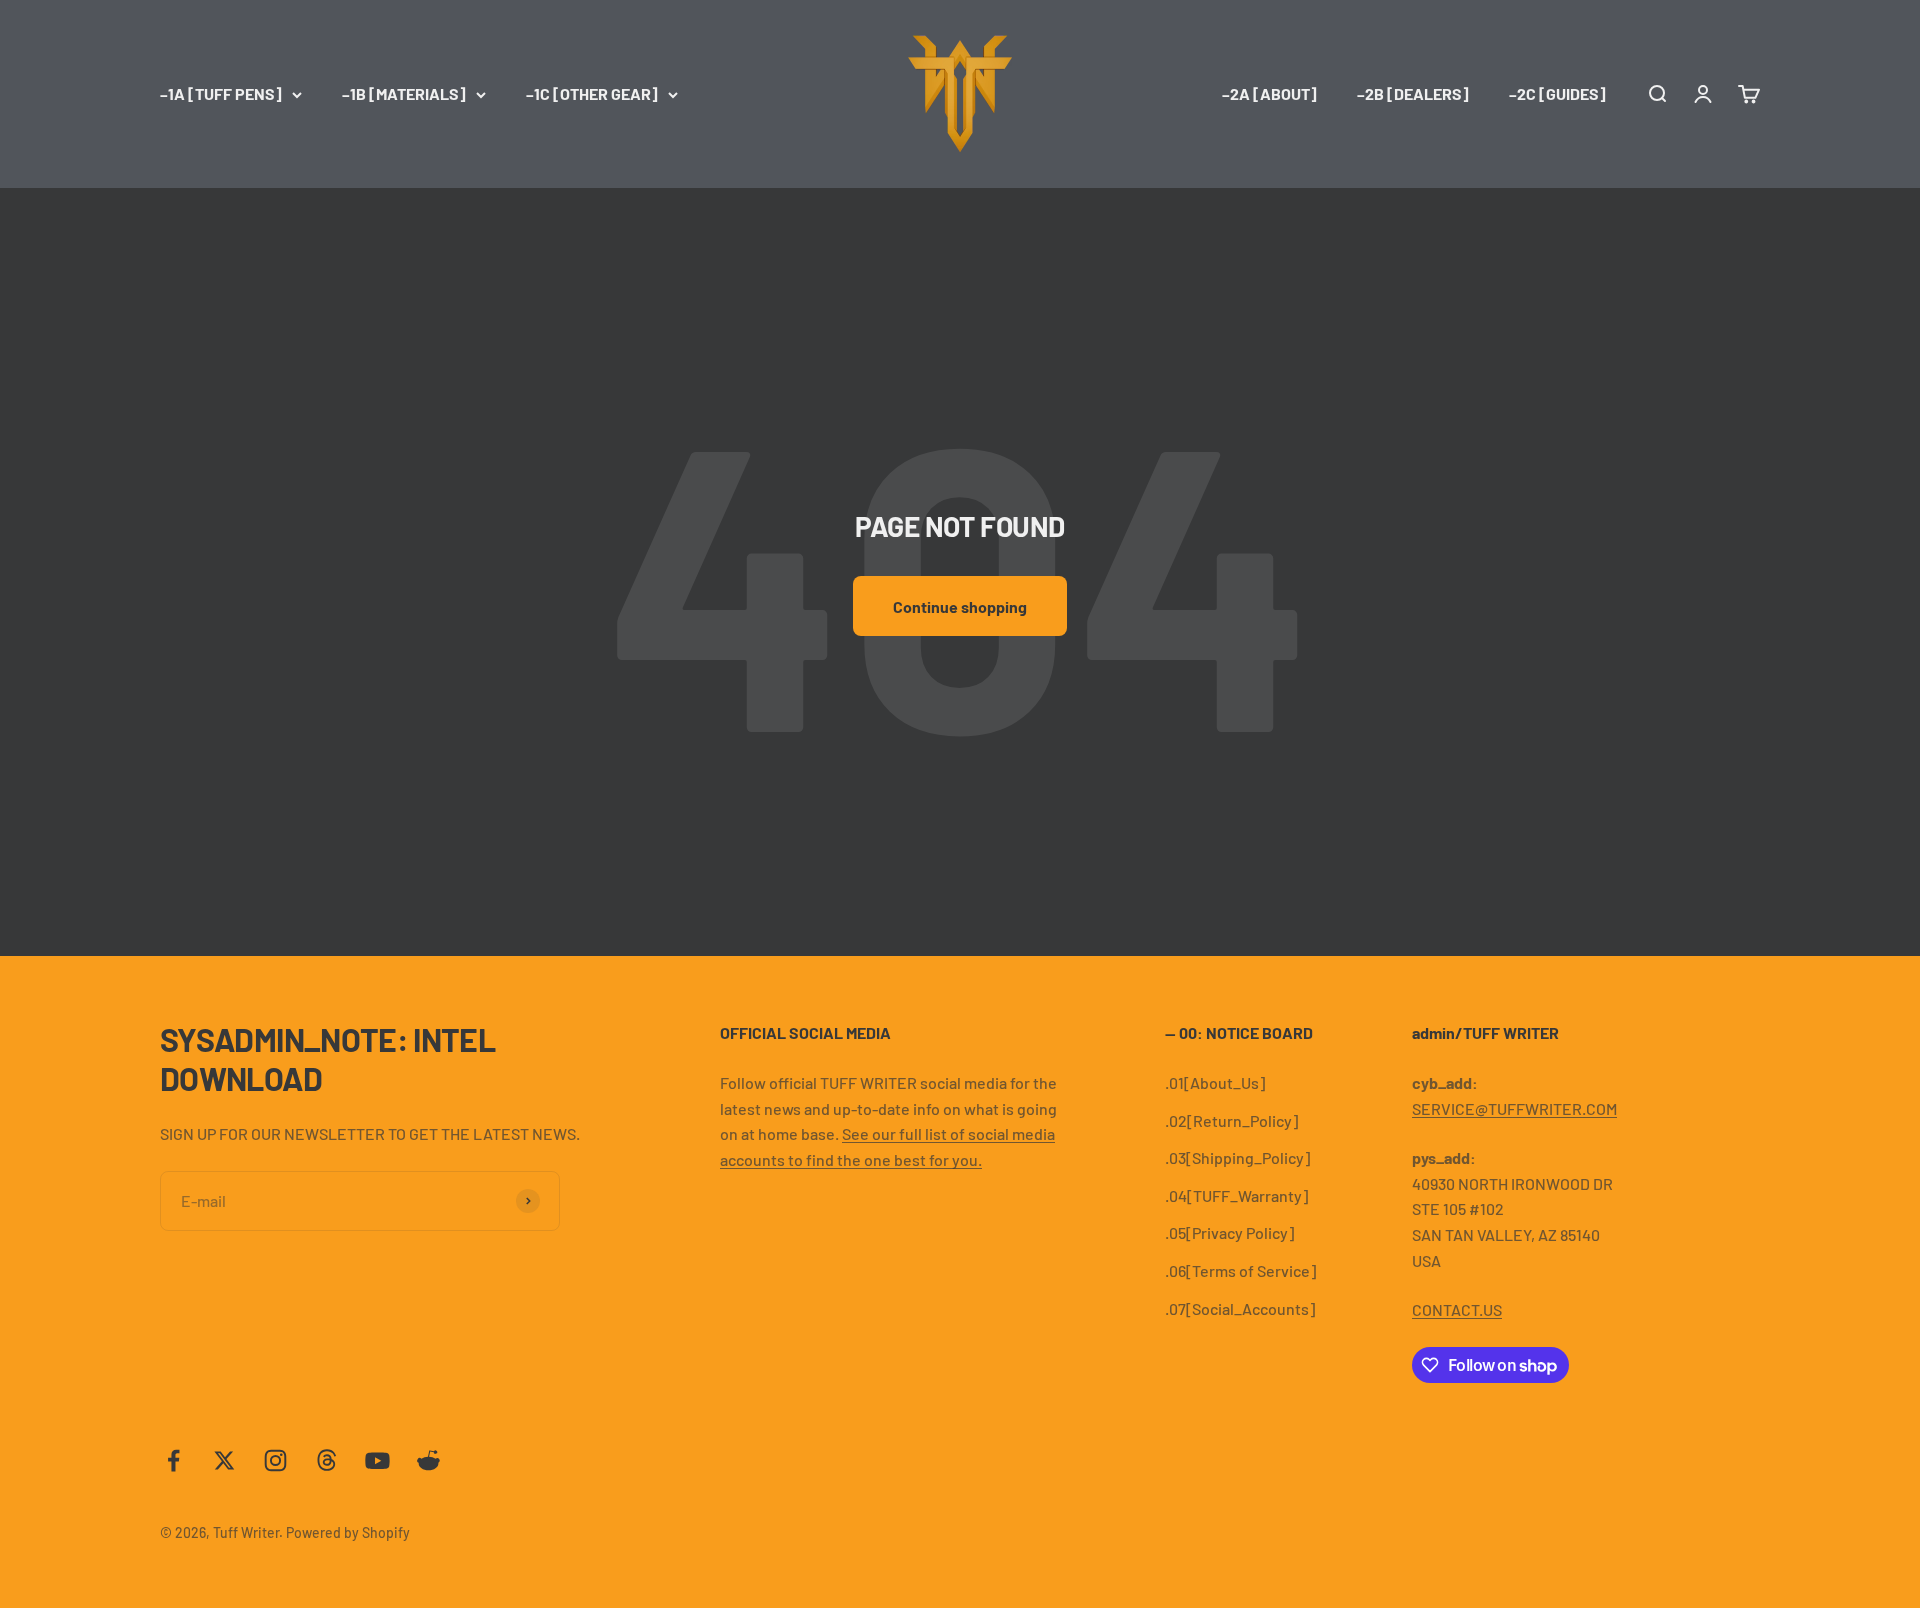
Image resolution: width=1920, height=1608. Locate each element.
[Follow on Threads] (326, 1460)
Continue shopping (960, 606)
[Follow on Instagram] (275, 1460)
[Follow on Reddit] (428, 1460)
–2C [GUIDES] (1557, 93)
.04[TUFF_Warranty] (1236, 1195)
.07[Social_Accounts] (1240, 1308)
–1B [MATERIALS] (404, 93)
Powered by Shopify (348, 1532)
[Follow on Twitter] (224, 1460)
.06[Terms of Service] (1240, 1270)
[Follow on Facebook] (173, 1460)
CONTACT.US (1457, 1309)
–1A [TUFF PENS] (221, 93)
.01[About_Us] (1215, 1082)
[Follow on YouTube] (377, 1460)
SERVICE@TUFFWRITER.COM (1514, 1108)
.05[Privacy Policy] (1229, 1232)
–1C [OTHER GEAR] (592, 93)
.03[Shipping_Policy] (1237, 1157)
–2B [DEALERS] (1413, 93)
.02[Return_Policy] (1231, 1120)
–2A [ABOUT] (1269, 93)
